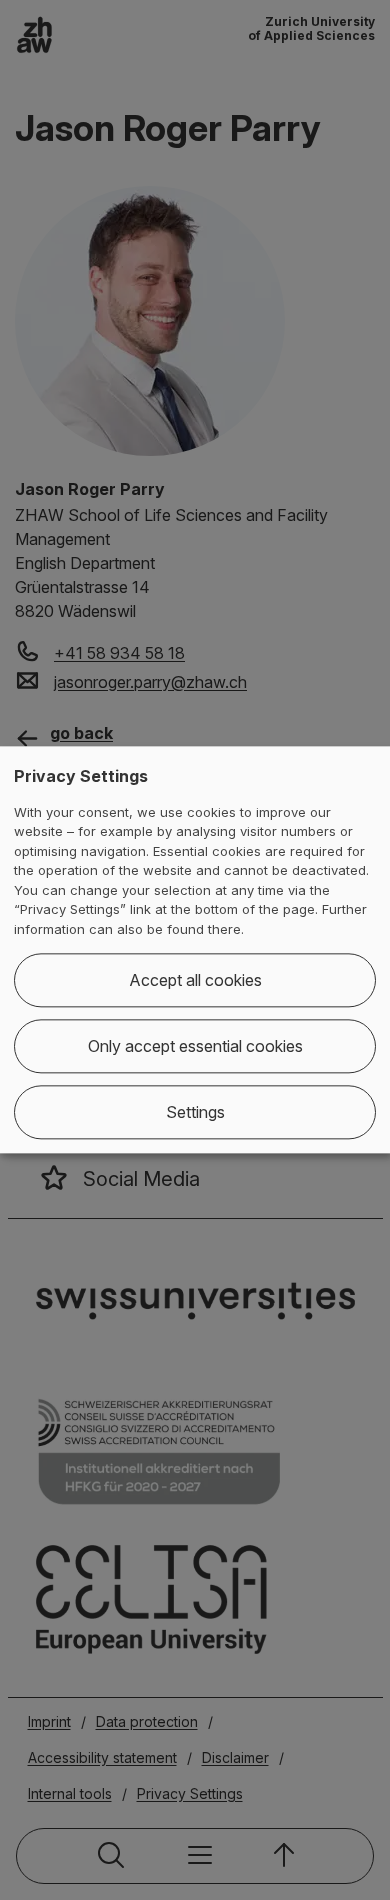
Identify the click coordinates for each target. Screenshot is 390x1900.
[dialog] (195, 949)
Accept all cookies (195, 981)
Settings (195, 1113)
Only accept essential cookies (195, 1047)
